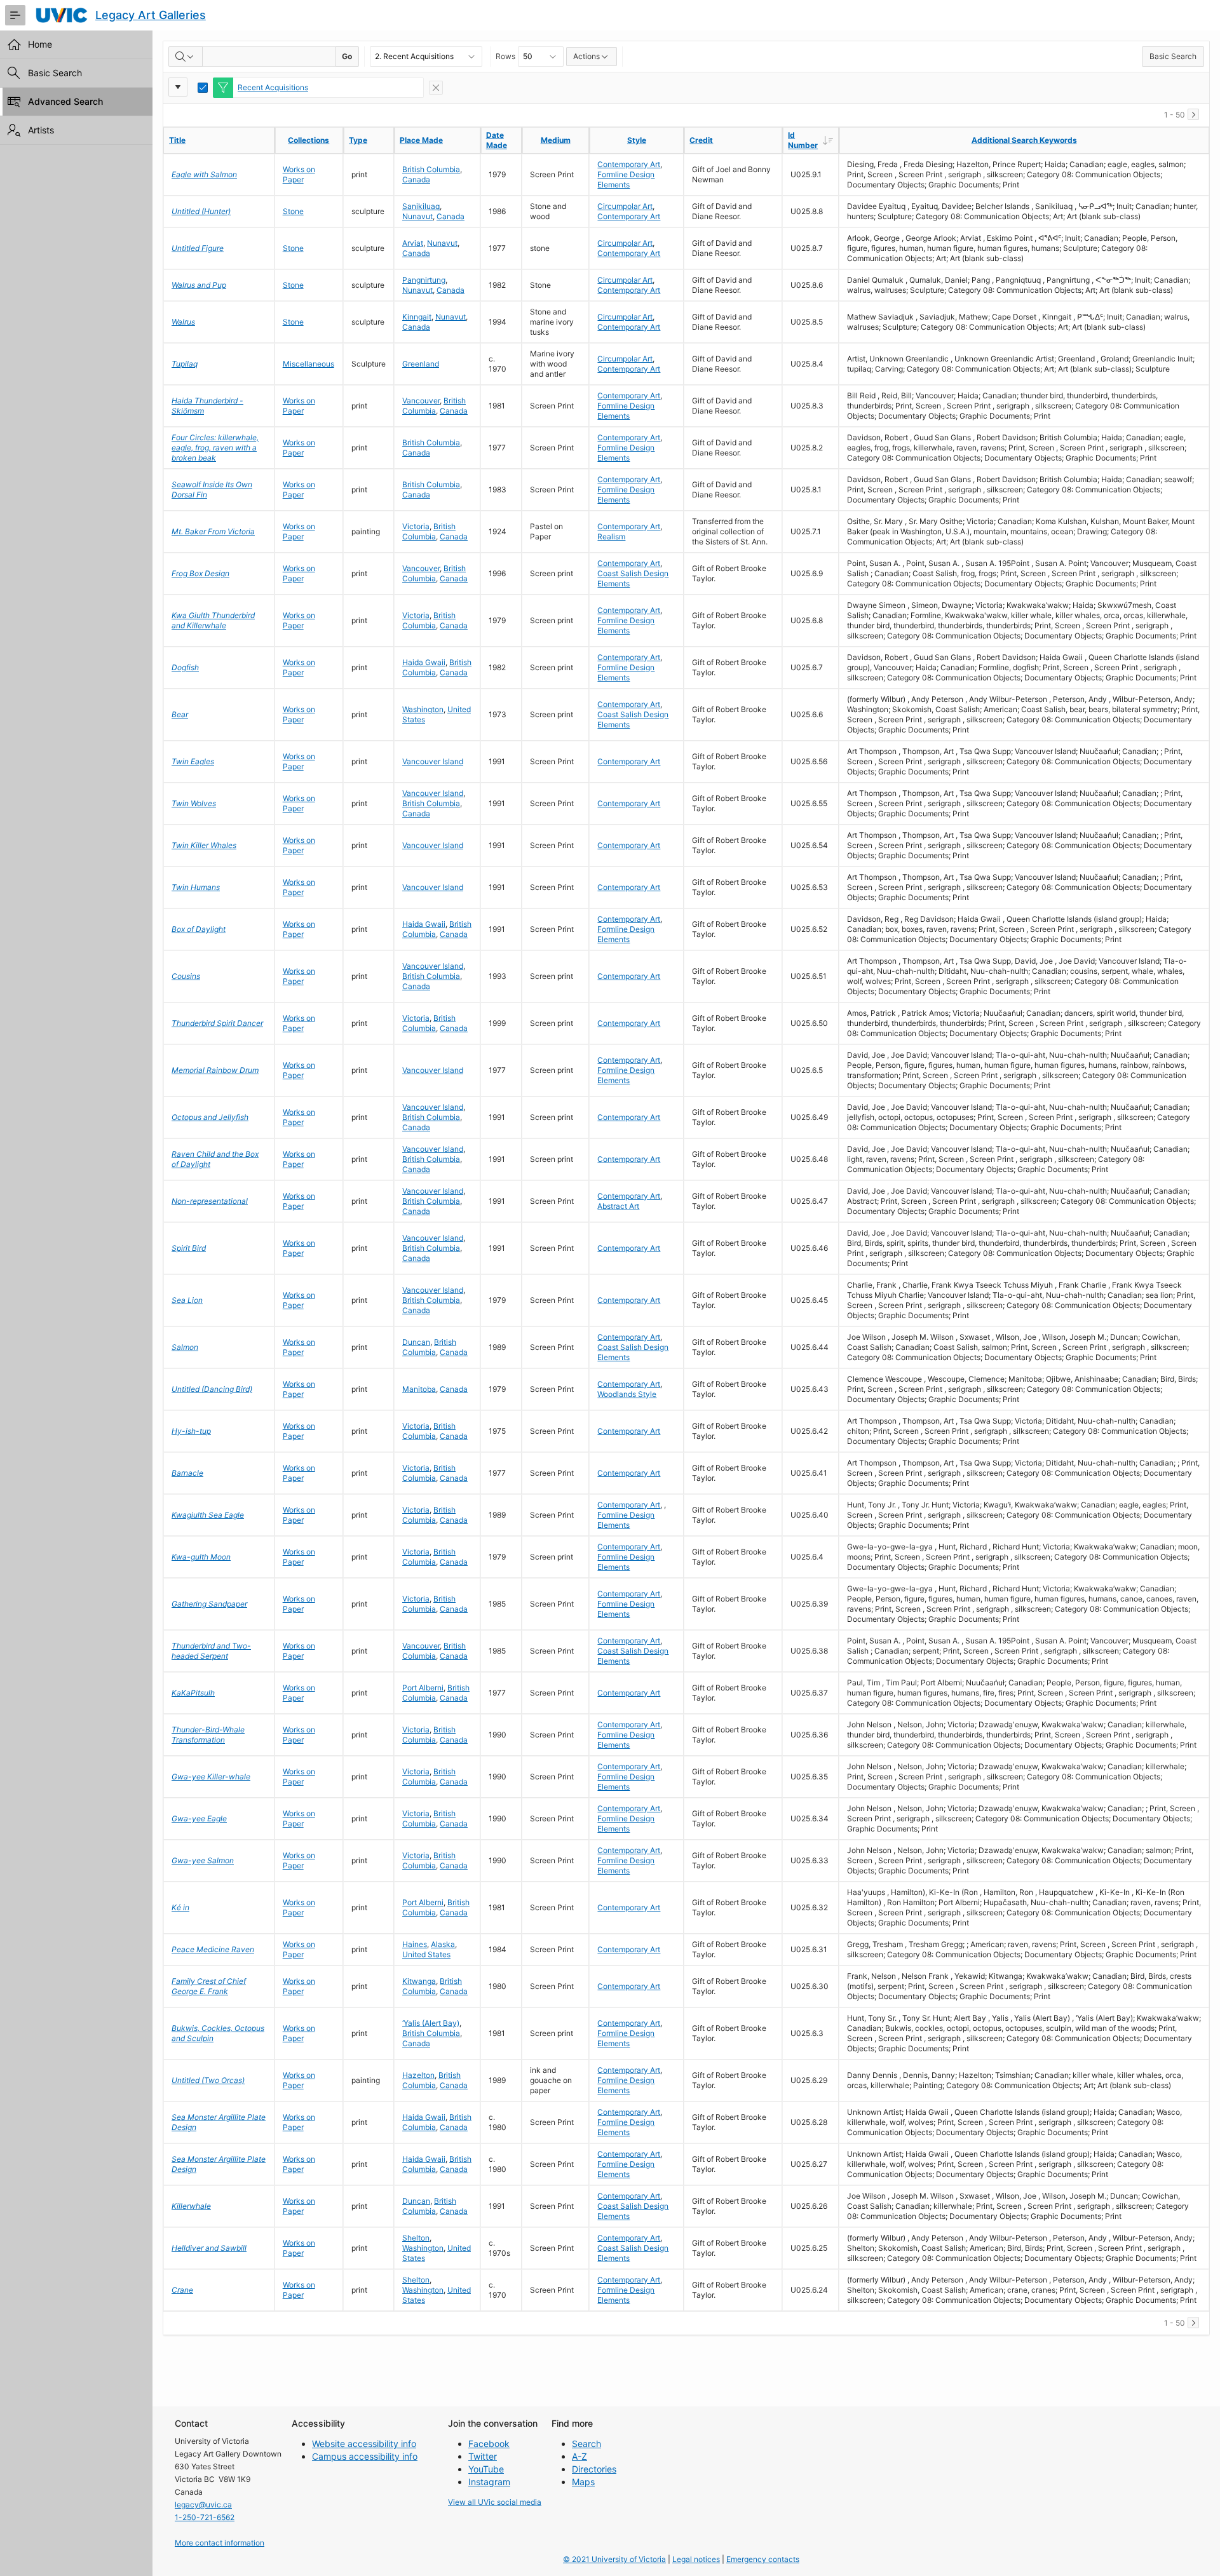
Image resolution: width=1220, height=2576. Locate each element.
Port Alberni (423, 1688)
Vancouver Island (433, 761)
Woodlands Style (627, 1394)
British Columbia (431, 169)
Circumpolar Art (625, 206)
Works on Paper (299, 174)
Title (177, 140)
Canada (416, 179)
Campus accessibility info (365, 2456)
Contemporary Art (629, 164)
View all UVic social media (495, 2502)
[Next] (1193, 114)
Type (358, 140)
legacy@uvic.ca (203, 2505)
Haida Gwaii (424, 662)
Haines (415, 1944)
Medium (556, 140)
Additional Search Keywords (1024, 140)
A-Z (579, 2456)
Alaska (443, 1944)
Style (637, 140)
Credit (701, 140)
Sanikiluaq (421, 206)
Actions (586, 56)
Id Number (813, 140)
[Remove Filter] (436, 88)
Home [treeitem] (40, 44)
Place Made (421, 140)
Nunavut (417, 216)
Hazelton (418, 2075)
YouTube (486, 2469)
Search (586, 2444)
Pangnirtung (424, 280)
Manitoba (419, 1389)
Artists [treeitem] (41, 130)
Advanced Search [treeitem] (65, 101)
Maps (583, 2482)
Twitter (483, 2456)
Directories (594, 2469)
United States (426, 1954)
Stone (293, 211)
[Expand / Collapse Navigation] (15, 15)
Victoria (416, 526)
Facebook (489, 2444)
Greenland (421, 364)
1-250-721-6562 (205, 2517)
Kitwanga (419, 1981)
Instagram (489, 2482)
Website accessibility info (364, 2444)
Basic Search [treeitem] (55, 73)
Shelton (416, 2238)
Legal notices (696, 2559)
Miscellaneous (308, 364)
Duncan (416, 1342)
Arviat (413, 243)
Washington (423, 709)
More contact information (220, 2543)
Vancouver (421, 401)
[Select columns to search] (186, 57)
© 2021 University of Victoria (614, 2559)
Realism (611, 536)
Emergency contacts (763, 2559)
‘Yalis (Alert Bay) (431, 2023)
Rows (505, 56)
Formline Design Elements (626, 179)
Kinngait (417, 317)
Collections (308, 140)
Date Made (497, 140)
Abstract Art (618, 1206)
